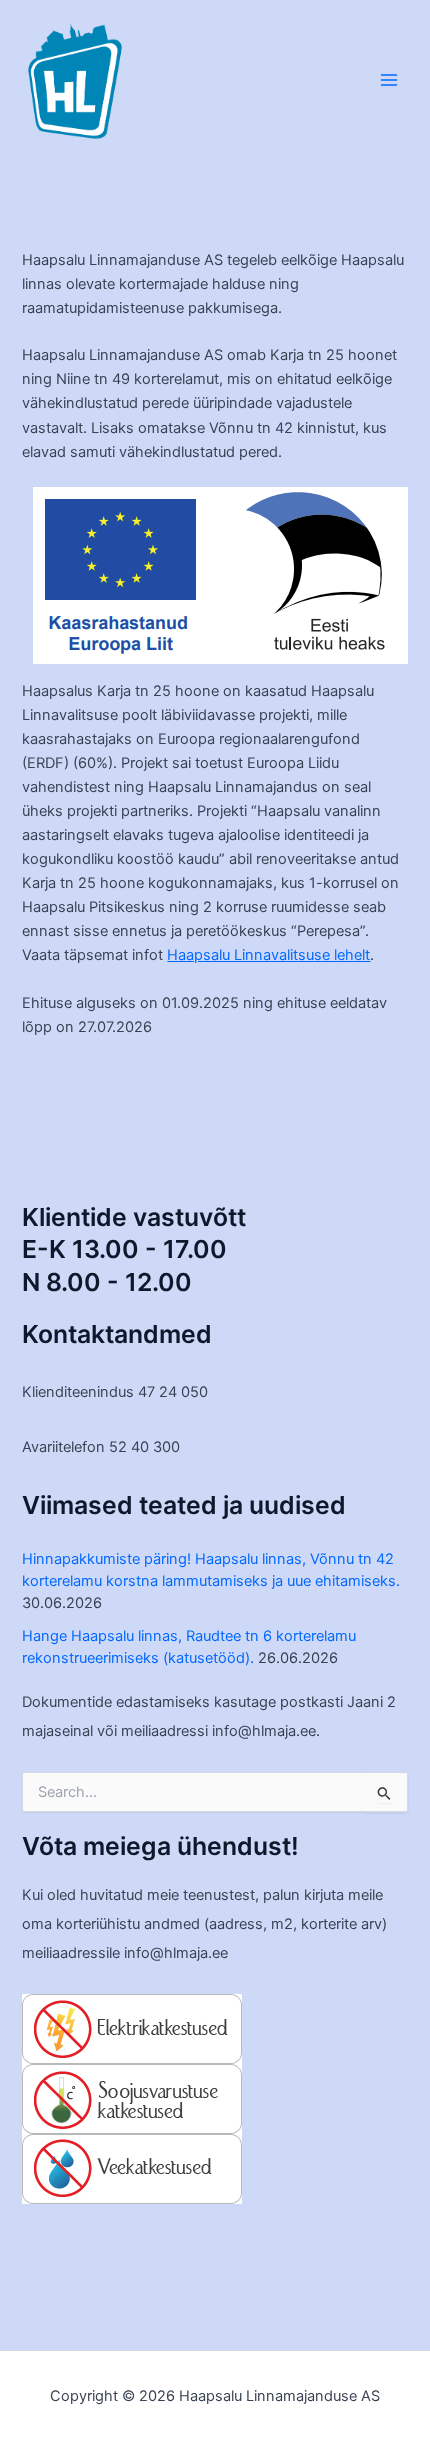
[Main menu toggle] (389, 80)
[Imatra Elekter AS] (132, 2028)
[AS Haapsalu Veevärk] (132, 2168)
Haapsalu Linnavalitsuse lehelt (268, 955)
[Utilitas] (132, 2098)
